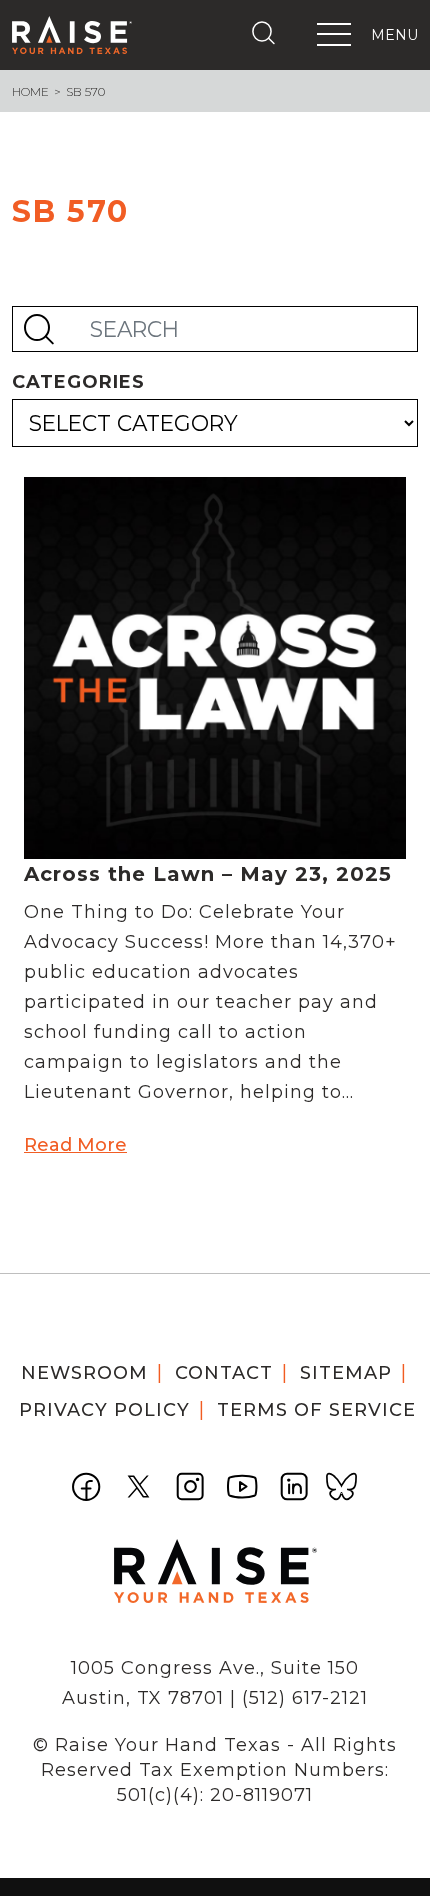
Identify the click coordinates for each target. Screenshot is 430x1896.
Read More (75, 1145)
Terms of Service (316, 1410)
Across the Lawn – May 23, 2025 (208, 874)
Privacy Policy (104, 1410)
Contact (224, 1373)
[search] (268, 33)
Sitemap (346, 1373)
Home (30, 91)
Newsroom (84, 1373)
